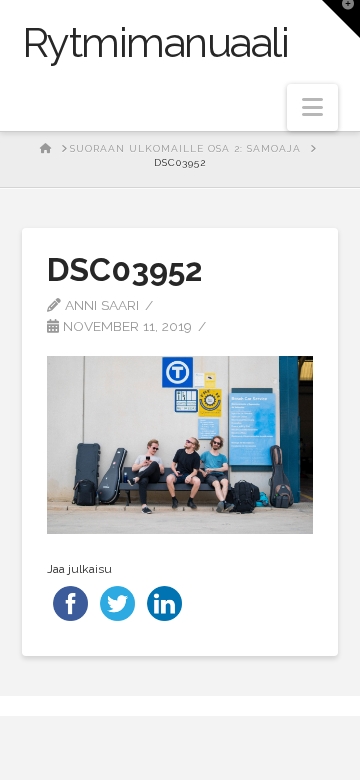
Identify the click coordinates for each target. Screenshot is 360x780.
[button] (312, 107)
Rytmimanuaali (155, 43)
